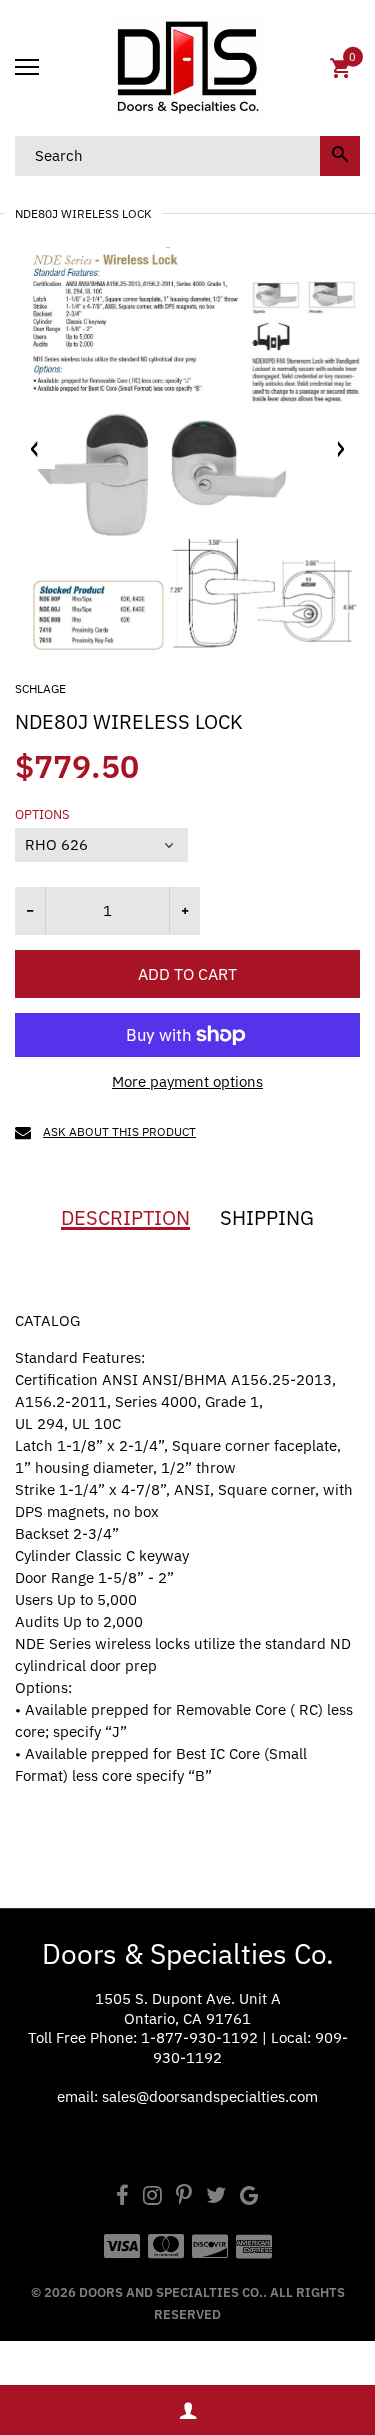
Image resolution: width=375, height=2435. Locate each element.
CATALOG (47, 1320)
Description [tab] (125, 1218)
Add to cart (187, 974)
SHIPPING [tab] (267, 1218)
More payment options (187, 1081)
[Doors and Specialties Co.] (187, 68)
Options (42, 815)
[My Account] (187, 2410)
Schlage (40, 688)
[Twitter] (216, 2197)
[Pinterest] (184, 2197)
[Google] (249, 2197)
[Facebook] (122, 2197)
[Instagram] (152, 2197)
